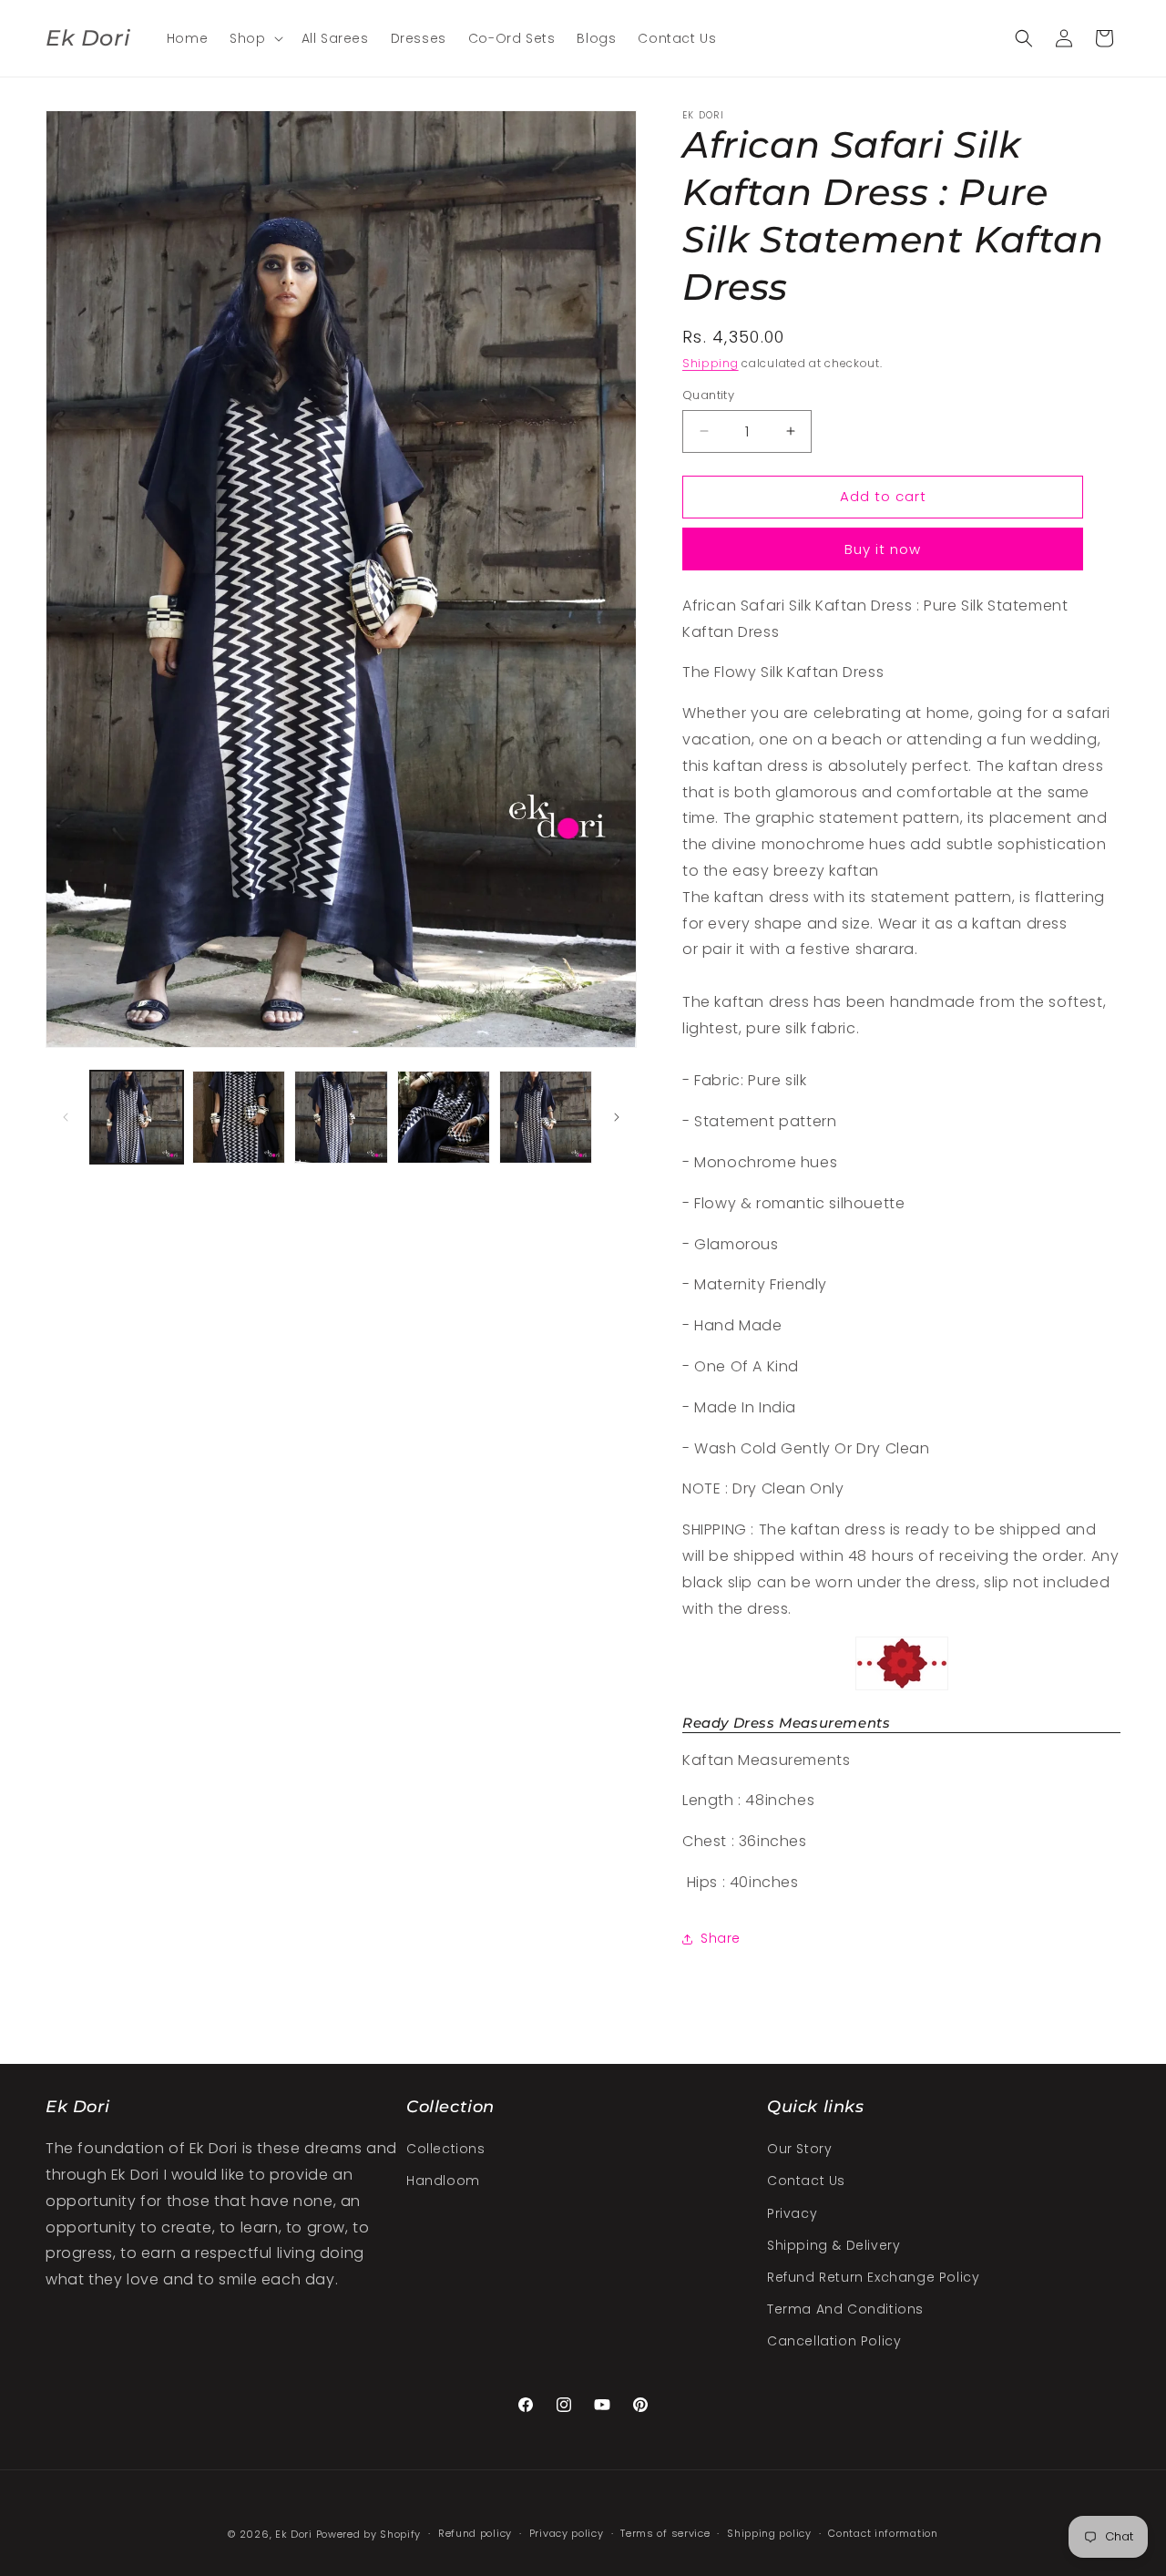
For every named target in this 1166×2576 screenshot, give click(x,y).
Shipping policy (769, 2533)
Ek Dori (294, 2534)
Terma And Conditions (845, 2309)
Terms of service (665, 2533)
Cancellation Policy (834, 2341)
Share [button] (721, 1938)
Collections (446, 2149)
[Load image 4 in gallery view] (444, 1117)
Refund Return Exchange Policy (873, 2277)
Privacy (792, 2213)
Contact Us (806, 2181)
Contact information (883, 2533)
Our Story (799, 2149)
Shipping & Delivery (834, 2245)
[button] (254, 38)
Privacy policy (567, 2533)
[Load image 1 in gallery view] (137, 1117)
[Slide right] (617, 1117)
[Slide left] (66, 1117)
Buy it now (883, 549)
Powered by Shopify (369, 2534)
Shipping (711, 363)
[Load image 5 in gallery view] (546, 1117)
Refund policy (475, 2533)
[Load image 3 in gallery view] (341, 1117)
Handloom (443, 2181)
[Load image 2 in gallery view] (239, 1117)
